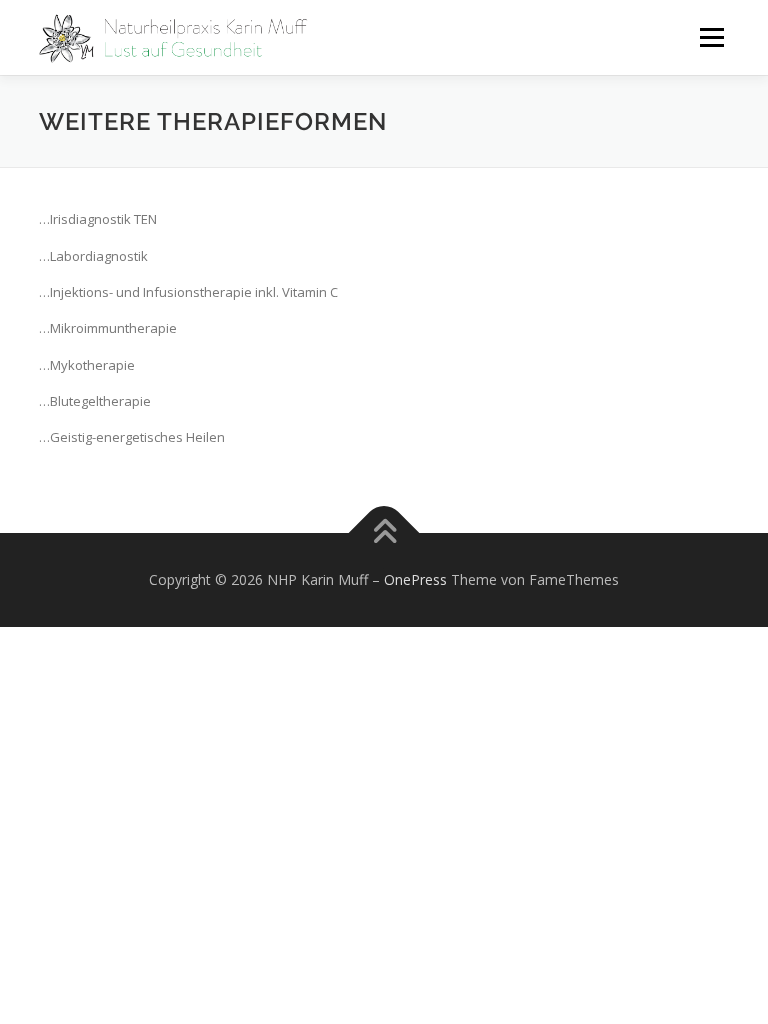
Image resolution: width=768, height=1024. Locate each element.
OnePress (415, 579)
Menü (711, 37)
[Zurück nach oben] (384, 532)
